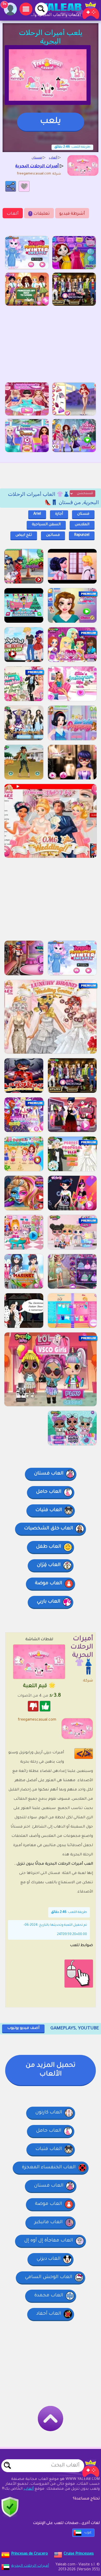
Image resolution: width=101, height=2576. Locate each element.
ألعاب (13, 214)
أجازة (59, 514)
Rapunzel (82, 535)
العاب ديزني (49, 2259)
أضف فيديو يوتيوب (23, 2028)
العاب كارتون (49, 2113)
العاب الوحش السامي (49, 2277)
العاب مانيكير (49, 2222)
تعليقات (40, 214)
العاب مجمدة (49, 2296)
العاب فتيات (49, 1510)
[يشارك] (11, 186)
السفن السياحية (46, 525)
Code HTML (88, 1753)
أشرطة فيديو (72, 214)
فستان (83, 514)
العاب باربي (49, 1602)
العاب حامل (49, 1492)
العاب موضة (49, 1583)
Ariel (37, 514)
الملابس (82, 525)
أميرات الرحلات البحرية (30, 2566)
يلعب (51, 122)
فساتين (53, 535)
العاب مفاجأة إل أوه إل (49, 2241)
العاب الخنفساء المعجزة (49, 2167)
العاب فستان (49, 1474)
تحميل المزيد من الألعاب (51, 2070)
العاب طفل (49, 1547)
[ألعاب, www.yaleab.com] (65, 10)
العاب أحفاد (49, 2314)
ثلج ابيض (24, 535)
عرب (88, 2533)
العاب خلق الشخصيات (49, 1529)
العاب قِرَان (49, 1565)
